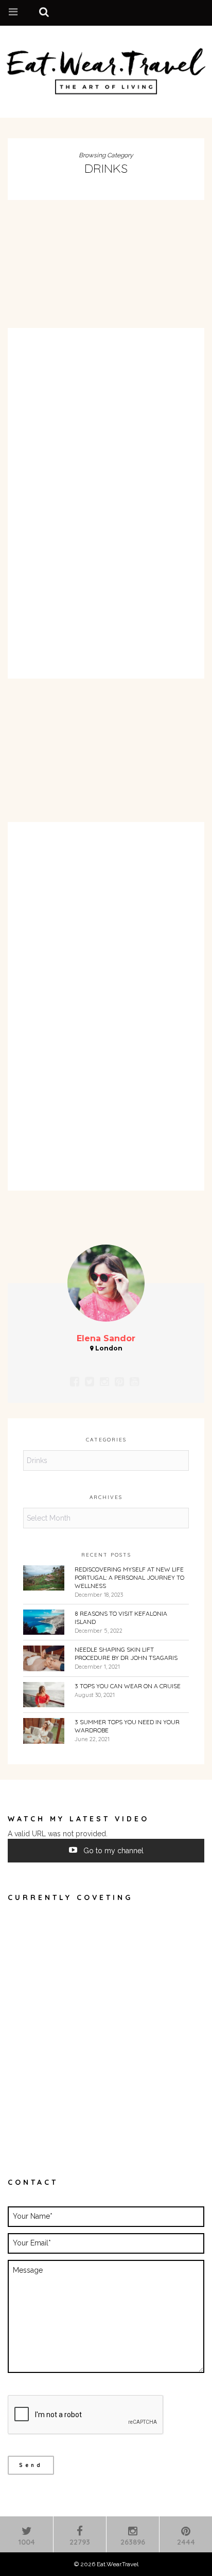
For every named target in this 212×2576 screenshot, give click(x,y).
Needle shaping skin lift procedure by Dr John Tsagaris (126, 1654)
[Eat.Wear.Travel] (106, 69)
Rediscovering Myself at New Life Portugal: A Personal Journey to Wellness (129, 1577)
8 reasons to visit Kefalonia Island (121, 1618)
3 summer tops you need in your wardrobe (127, 1726)
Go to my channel (112, 1851)
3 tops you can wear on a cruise (128, 1686)
